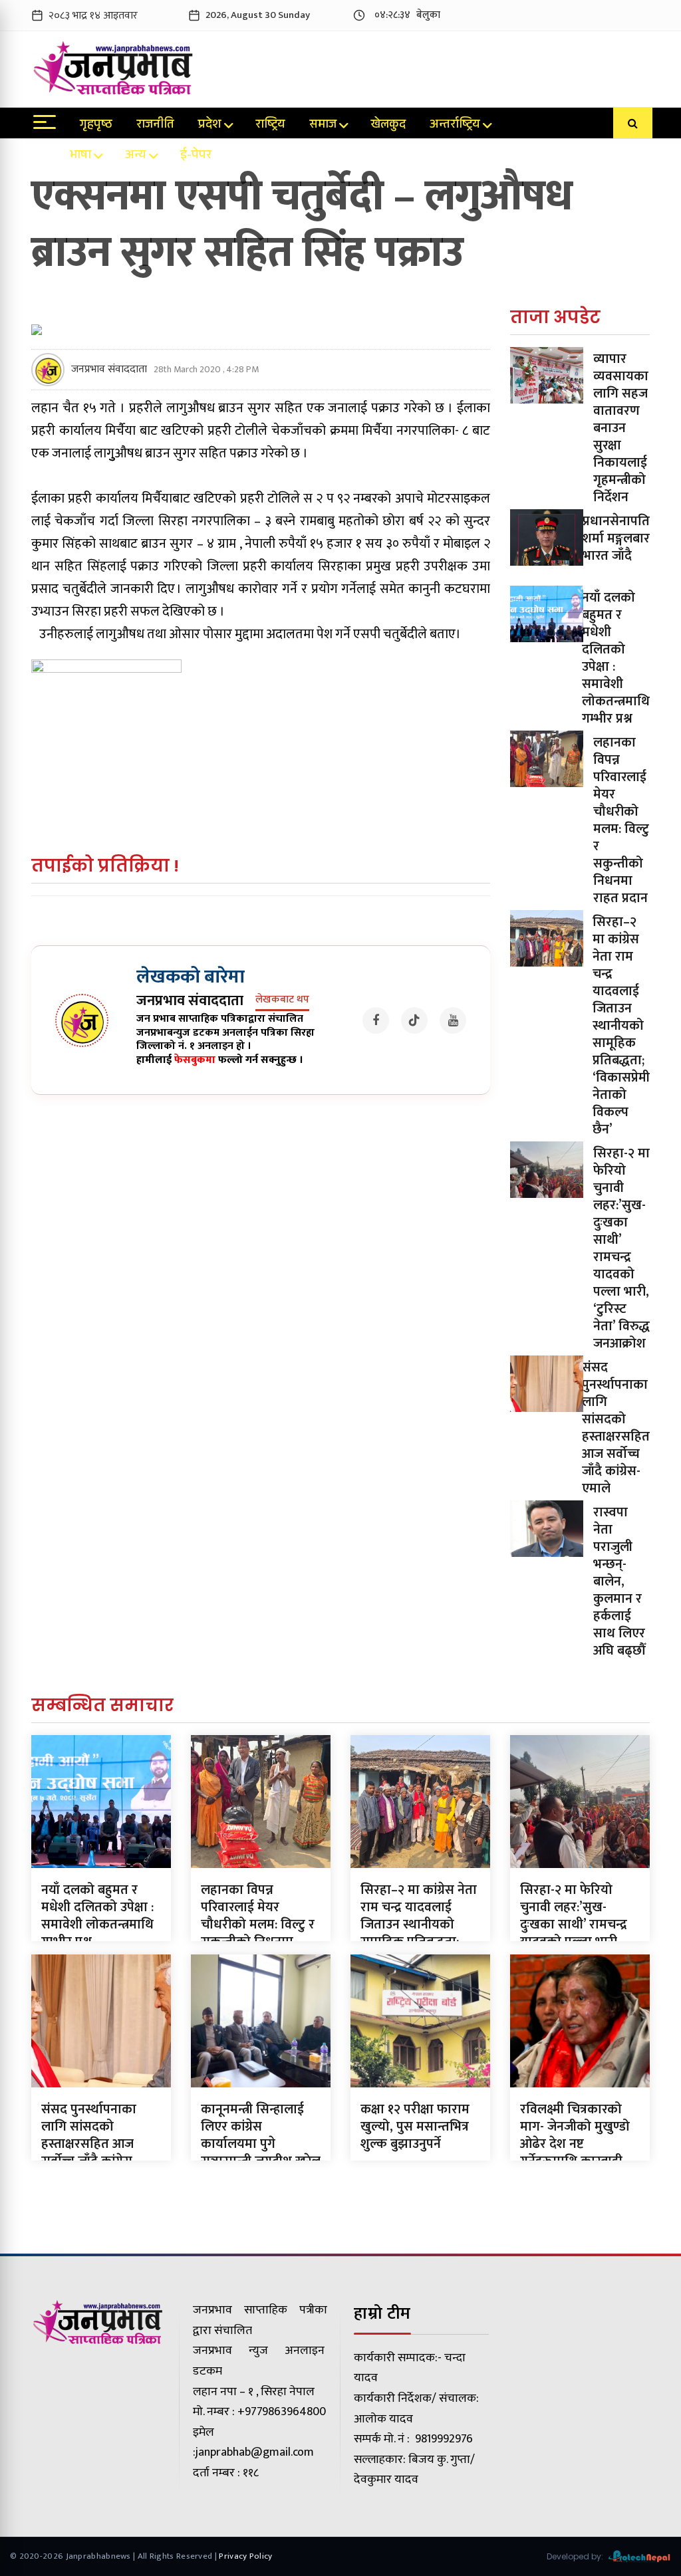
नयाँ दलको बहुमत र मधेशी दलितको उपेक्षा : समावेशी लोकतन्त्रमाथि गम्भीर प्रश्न (616, 658)
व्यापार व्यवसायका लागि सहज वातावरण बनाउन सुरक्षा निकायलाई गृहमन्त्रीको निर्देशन (621, 428)
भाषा (80, 156)
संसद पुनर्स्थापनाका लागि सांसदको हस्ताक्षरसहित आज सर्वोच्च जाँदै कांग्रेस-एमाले (616, 1428)
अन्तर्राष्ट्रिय (455, 126)
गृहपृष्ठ (96, 126)
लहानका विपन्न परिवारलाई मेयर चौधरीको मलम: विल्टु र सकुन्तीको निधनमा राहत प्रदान (621, 820)
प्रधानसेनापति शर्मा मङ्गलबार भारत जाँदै (616, 538)
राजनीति (155, 126)
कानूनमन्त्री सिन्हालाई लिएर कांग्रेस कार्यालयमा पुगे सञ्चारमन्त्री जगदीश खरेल (261, 2135)
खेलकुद (388, 126)
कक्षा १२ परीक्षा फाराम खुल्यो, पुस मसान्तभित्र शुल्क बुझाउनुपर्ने (415, 2127)
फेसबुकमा (195, 1060)
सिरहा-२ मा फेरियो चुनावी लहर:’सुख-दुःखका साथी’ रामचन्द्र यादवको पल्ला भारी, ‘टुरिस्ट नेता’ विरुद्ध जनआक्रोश (621, 1248)
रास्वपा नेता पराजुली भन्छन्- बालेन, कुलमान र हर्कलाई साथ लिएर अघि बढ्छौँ (619, 1581)
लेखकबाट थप (282, 1000)
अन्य (136, 156)
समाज (323, 126)
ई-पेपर (196, 156)
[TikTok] (414, 1020)
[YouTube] (453, 1020)
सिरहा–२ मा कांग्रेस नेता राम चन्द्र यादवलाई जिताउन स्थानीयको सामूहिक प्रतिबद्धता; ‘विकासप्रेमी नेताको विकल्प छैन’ (621, 1026)
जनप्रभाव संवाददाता (109, 370)
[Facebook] (376, 1020)
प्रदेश (210, 126)
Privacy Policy (245, 2556)
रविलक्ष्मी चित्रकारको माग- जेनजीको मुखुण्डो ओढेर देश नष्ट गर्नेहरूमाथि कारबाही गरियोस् (575, 2144)
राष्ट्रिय (270, 126)
